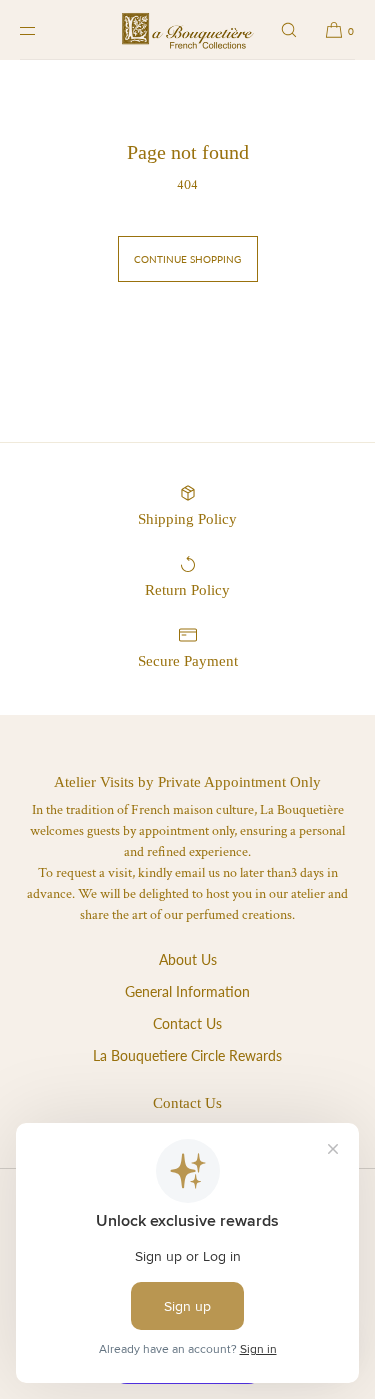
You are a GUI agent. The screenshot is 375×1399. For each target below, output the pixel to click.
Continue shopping (187, 259)
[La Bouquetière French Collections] (187, 30)
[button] (289, 30)
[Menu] (44, 30)
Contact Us (187, 1023)
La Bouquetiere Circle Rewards (187, 1055)
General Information (187, 991)
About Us (188, 959)
